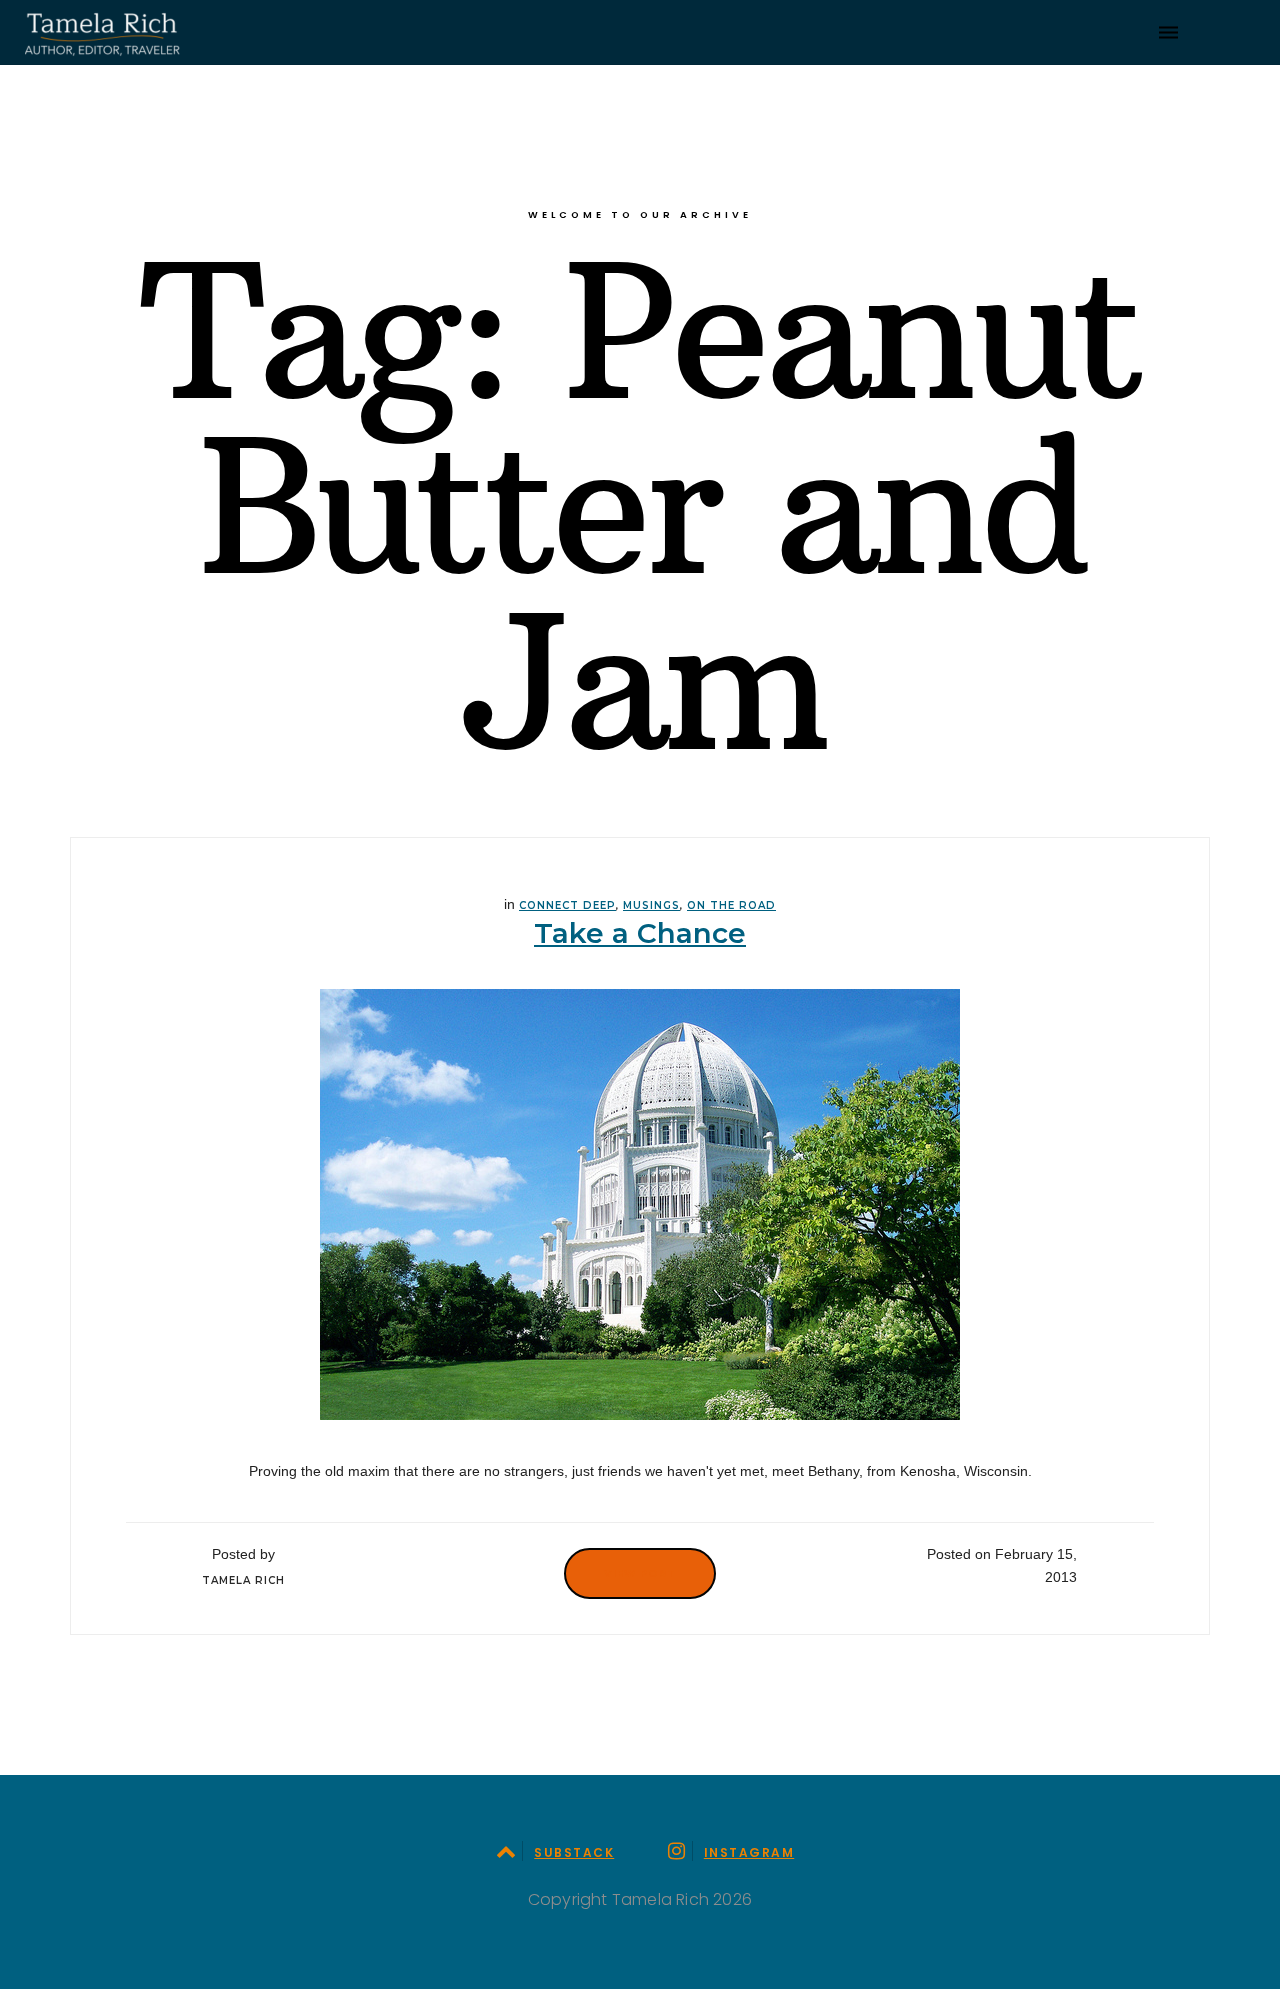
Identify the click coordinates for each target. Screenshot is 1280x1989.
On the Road (731, 905)
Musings (651, 905)
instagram (749, 1852)
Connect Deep (567, 905)
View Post (640, 1573)
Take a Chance (640, 933)
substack (574, 1852)
